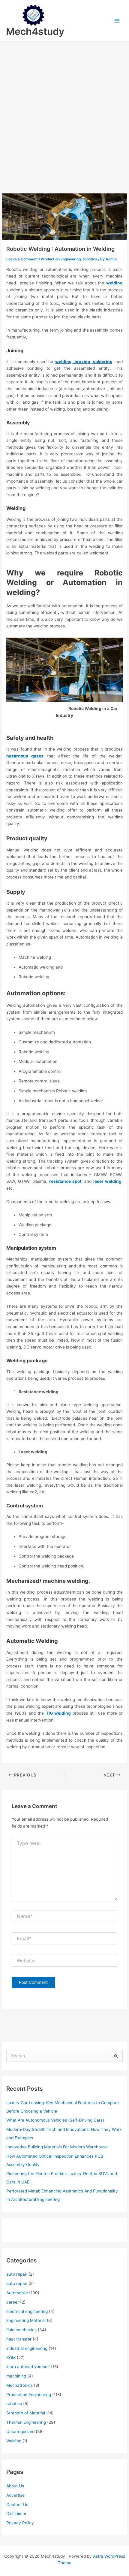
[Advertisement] (64, 109)
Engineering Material (26, 2320)
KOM (11, 2358)
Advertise (15, 2495)
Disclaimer (16, 2514)
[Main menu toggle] (117, 21)
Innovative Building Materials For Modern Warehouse (57, 2147)
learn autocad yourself (28, 2367)
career (13, 2302)
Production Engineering (61, 259)
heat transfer (19, 2339)
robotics (90, 259)
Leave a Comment (22, 259)
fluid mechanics (21, 2330)
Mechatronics (19, 2385)
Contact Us (17, 2505)
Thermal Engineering (26, 2422)
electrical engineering (27, 2311)
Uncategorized (20, 2432)
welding (114, 283)
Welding (14, 2441)
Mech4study (35, 31)
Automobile (17, 2293)
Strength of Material (26, 2413)
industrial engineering (27, 2348)
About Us (15, 2486)
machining (16, 2376)
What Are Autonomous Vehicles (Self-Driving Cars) (55, 2120)
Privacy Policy (20, 2523)
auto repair (17, 2274)
